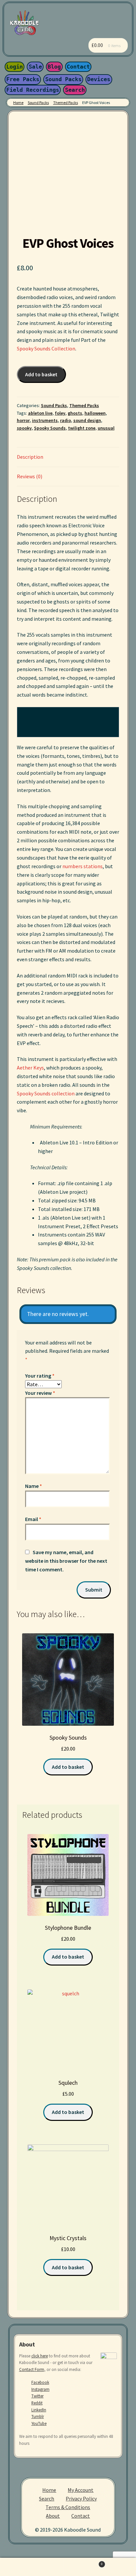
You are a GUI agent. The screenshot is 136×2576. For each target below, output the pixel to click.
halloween (95, 413)
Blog (54, 67)
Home (18, 103)
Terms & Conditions (68, 2507)
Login (15, 67)
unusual (106, 428)
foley (60, 413)
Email (33, 1519)
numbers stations (83, 866)
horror (23, 420)
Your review (40, 1393)
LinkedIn (39, 2410)
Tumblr (38, 2416)
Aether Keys (30, 1068)
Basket (83, 2562)
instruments (45, 420)
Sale (35, 67)
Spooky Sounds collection (46, 1093)
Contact (78, 67)
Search (75, 90)
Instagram (40, 2389)
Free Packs (23, 79)
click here (40, 2356)
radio (66, 420)
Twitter (37, 2396)
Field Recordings (33, 90)
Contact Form (32, 2369)
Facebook (40, 2382)
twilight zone (82, 428)
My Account (81, 2490)
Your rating (40, 1376)
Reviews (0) (30, 476)
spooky (24, 428)
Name (34, 1486)
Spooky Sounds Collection (46, 348)
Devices (99, 79)
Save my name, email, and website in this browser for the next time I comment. (66, 1561)
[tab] (68, 457)
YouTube (39, 2423)
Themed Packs (66, 103)
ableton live (40, 413)
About (53, 2516)
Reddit (37, 2403)
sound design (87, 420)
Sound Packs (63, 79)
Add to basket (41, 374)
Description (30, 457)
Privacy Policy (81, 2498)
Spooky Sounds (50, 428)
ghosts (75, 413)
